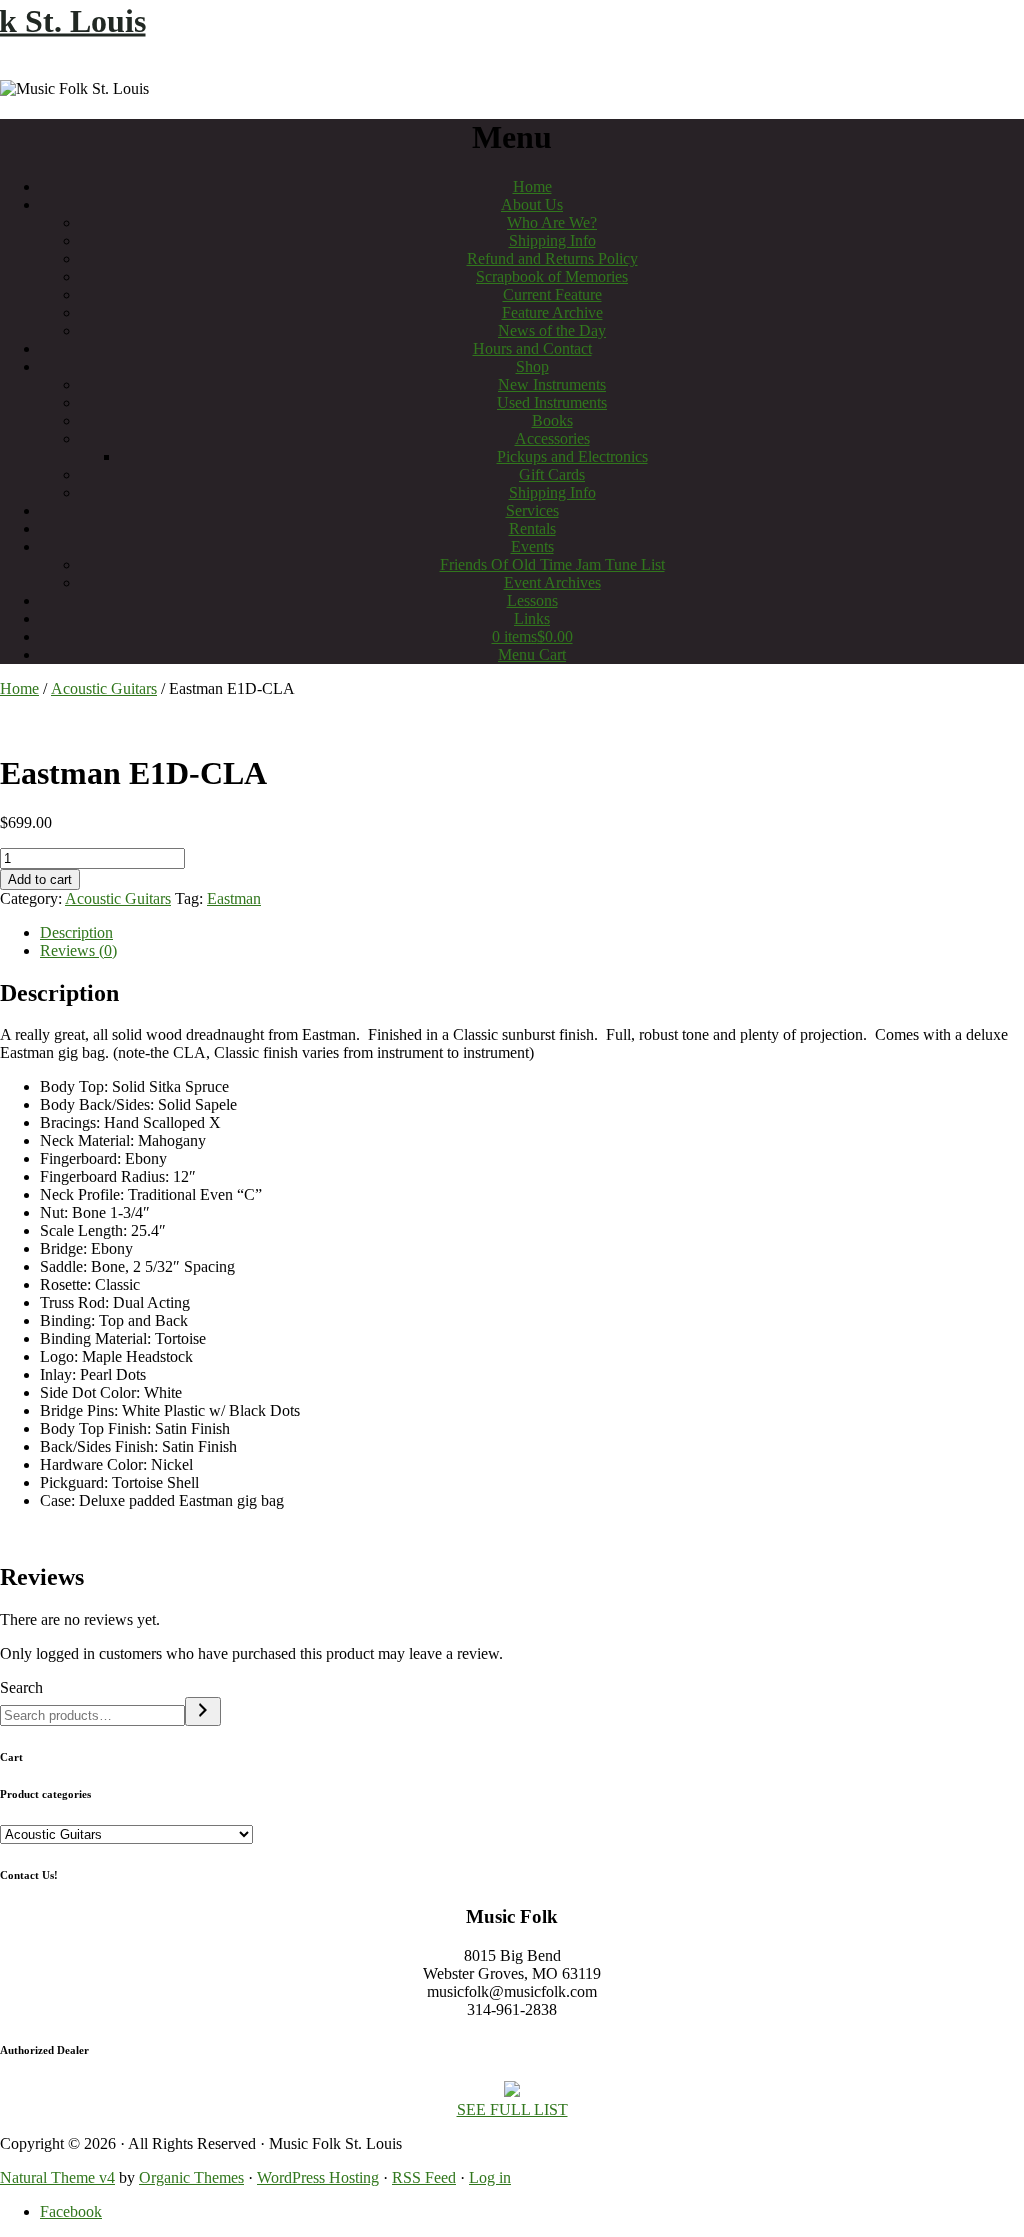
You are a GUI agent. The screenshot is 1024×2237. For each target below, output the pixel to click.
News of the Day (552, 330)
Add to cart (40, 879)
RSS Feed (424, 2177)
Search (21, 1687)
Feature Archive (552, 312)
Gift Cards (552, 474)
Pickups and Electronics (572, 456)
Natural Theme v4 (57, 2177)
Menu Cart (532, 654)
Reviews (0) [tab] (78, 950)
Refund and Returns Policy (552, 258)
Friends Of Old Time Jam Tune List (552, 564)
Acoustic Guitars (104, 688)
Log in (490, 2177)
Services (532, 510)
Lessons (532, 600)
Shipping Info (552, 240)
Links (532, 618)
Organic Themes (191, 2177)
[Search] (203, 1711)
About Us (532, 204)
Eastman (234, 898)
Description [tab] (76, 932)
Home (532, 186)
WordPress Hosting (318, 2177)
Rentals (532, 528)
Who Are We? (552, 222)
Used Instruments (552, 402)
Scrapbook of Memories (552, 276)
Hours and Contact (532, 348)
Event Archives (552, 582)
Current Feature (552, 294)
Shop (532, 366)
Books (552, 420)
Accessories (552, 438)
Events (532, 546)
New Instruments (552, 384)
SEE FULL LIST (512, 2109)
